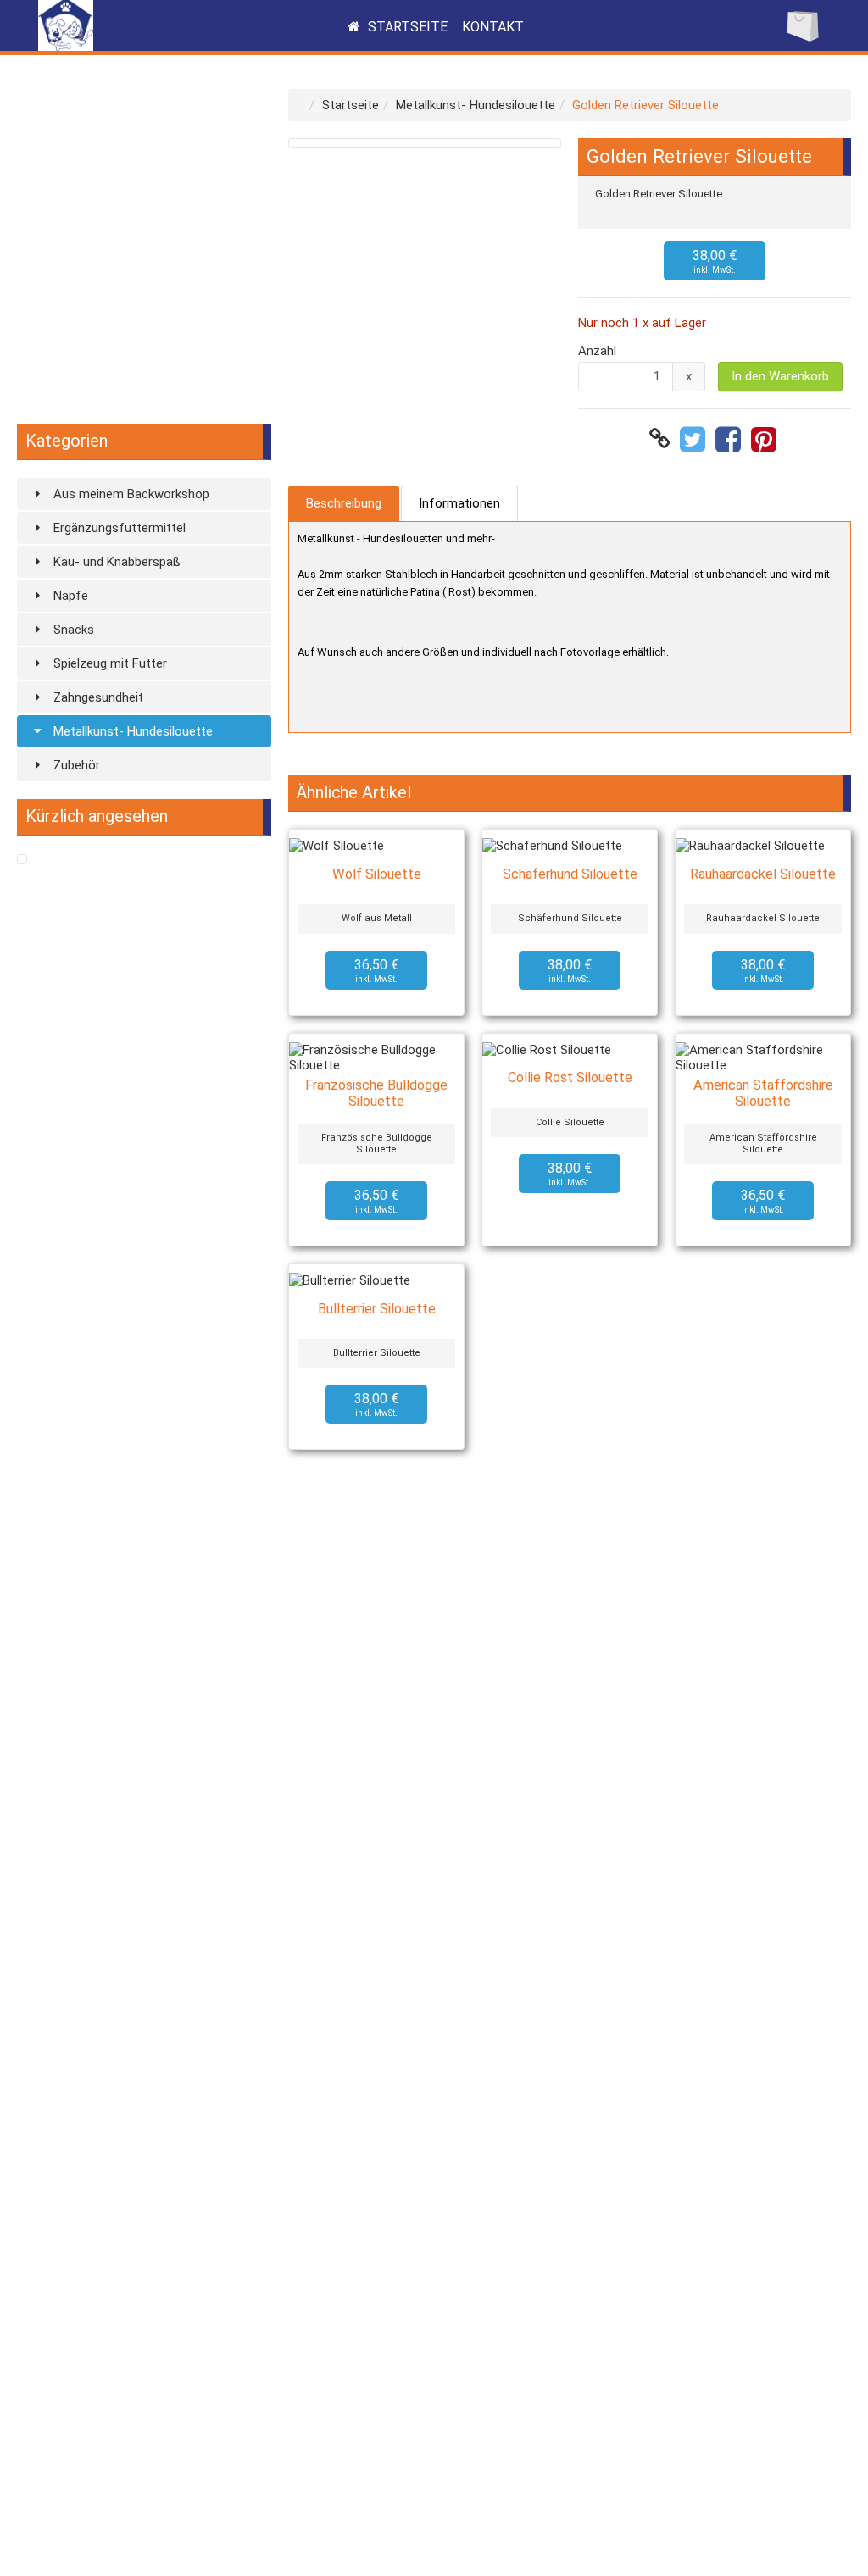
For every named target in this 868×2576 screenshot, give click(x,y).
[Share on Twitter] (695, 439)
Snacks (72, 630)
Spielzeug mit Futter (108, 663)
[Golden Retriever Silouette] (22, 860)
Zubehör (75, 765)
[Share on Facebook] (730, 439)
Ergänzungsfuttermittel (118, 528)
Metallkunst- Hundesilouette (131, 731)
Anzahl (597, 351)
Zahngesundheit (97, 697)
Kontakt (493, 27)
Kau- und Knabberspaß (115, 562)
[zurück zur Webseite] (66, 47)
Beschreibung (344, 503)
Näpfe (69, 596)
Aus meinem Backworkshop (130, 494)
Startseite (406, 27)
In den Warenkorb (780, 376)
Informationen (459, 503)
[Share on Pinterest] (766, 439)
